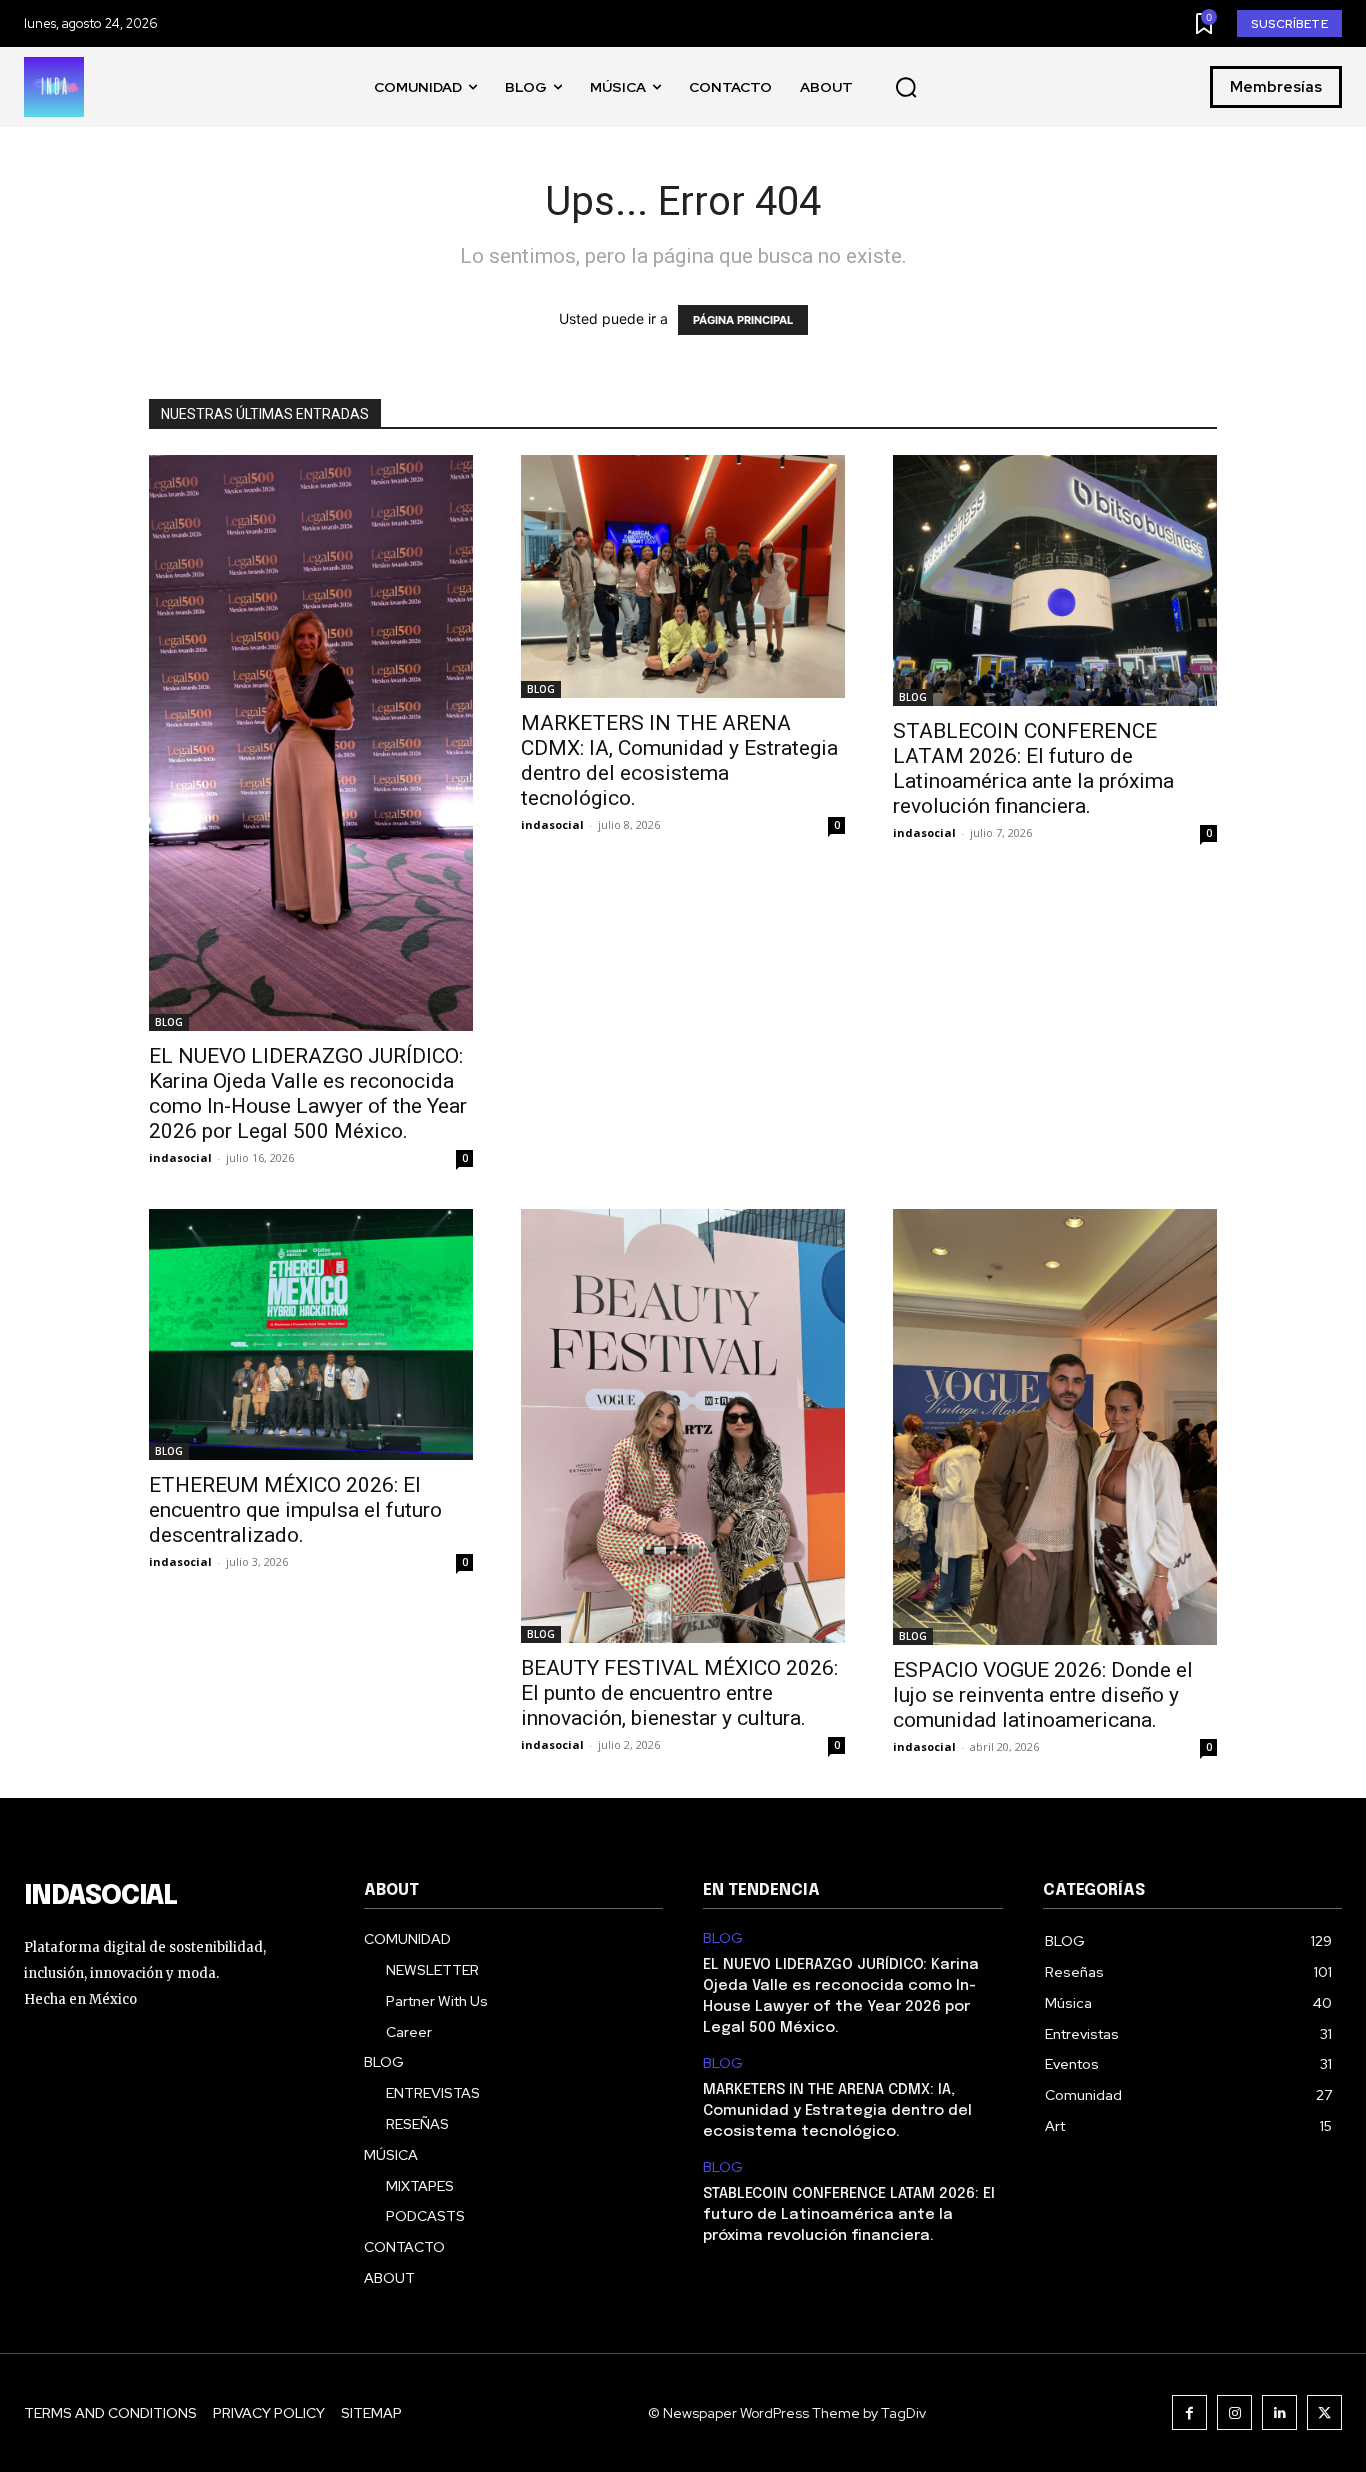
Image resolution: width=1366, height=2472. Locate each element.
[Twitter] (1324, 2412)
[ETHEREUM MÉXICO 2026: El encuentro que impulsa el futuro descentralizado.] (311, 1334)
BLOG (169, 1022)
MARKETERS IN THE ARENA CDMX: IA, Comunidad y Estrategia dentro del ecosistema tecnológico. (679, 760)
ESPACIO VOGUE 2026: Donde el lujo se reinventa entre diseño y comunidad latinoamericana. (1043, 1695)
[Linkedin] (1279, 2412)
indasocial (180, 1157)
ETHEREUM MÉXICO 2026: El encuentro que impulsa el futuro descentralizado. (295, 1510)
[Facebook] (1189, 2412)
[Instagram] (1234, 2412)
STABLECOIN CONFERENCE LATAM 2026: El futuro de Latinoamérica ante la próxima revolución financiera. (1033, 768)
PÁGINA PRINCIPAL (743, 320)
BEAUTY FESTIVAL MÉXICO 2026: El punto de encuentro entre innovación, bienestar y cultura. (679, 1693)
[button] (906, 88)
